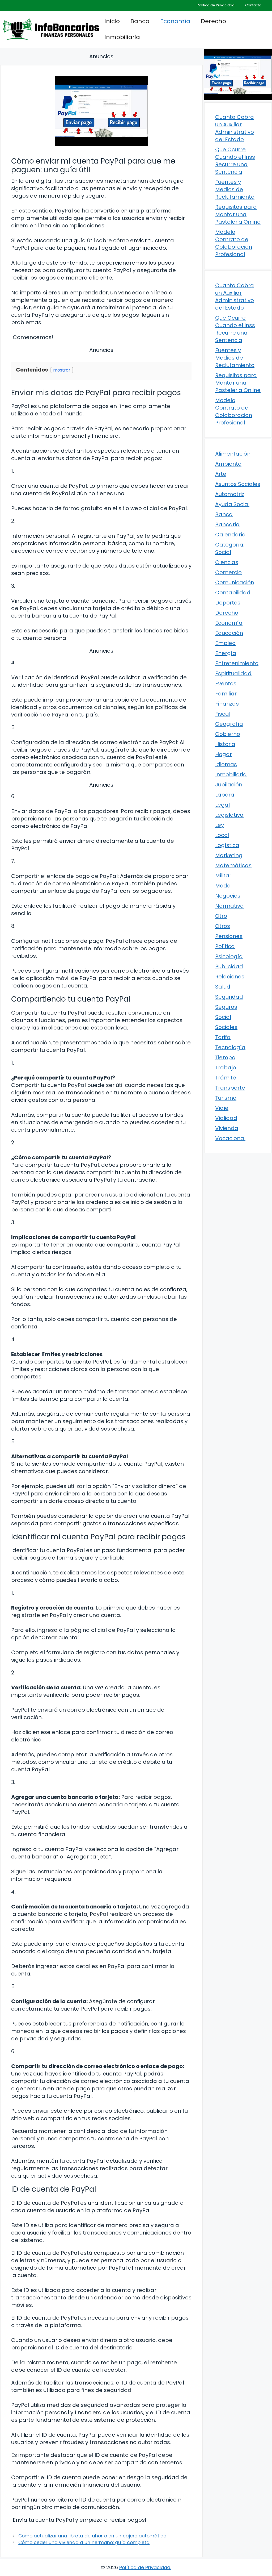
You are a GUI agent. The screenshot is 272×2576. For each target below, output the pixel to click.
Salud (223, 987)
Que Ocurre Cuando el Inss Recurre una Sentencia (235, 161)
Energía (226, 653)
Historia (225, 744)
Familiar (226, 694)
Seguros (226, 1007)
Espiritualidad (233, 673)
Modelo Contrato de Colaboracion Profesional (234, 243)
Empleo (225, 643)
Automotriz (230, 494)
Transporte (230, 1088)
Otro (221, 916)
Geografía (229, 724)
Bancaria (227, 524)
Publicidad (229, 966)
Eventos (226, 683)
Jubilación (229, 785)
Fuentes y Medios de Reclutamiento (235, 189)
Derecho (213, 21)
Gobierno (228, 734)
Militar (223, 876)
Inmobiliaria (122, 37)
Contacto (253, 5)
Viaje (222, 1108)
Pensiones (229, 936)
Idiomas (226, 764)
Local (222, 835)
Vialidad (226, 1118)
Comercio (228, 572)
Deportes (228, 603)
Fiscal (223, 714)
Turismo (226, 1098)
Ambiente (228, 464)
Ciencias (227, 562)
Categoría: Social (230, 548)
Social (223, 1017)
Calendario (230, 535)
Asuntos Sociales (238, 484)
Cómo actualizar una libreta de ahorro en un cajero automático (92, 2536)
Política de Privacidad (216, 5)
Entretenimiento (237, 663)
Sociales (226, 1027)
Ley (220, 825)
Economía (175, 21)
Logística (227, 845)
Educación (229, 633)
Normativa (229, 906)
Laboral (225, 795)
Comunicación (235, 582)
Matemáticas (233, 865)
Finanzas (227, 704)
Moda (223, 886)
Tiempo (225, 1057)
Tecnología (230, 1047)
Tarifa (223, 1037)
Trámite (226, 1078)
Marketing (229, 855)
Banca (140, 21)
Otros (223, 926)
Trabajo (226, 1068)
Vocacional (230, 1138)
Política (225, 946)
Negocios (228, 896)
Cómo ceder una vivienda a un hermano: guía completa (84, 2542)
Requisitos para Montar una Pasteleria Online (238, 214)
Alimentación (233, 454)
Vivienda (227, 1128)
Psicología (229, 956)
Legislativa (229, 815)
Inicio (112, 21)
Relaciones (230, 977)
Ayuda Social (232, 504)
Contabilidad (233, 593)
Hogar (224, 754)
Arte (221, 474)
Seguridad (229, 997)
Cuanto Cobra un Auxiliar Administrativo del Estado (235, 128)
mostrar (62, 370)
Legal (222, 805)
